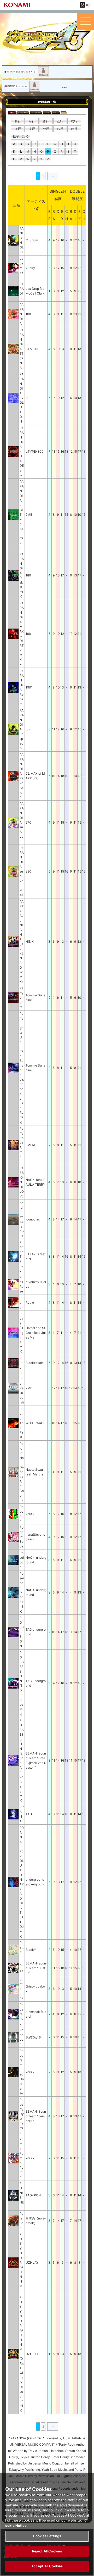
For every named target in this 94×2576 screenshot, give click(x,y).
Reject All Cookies (47, 2551)
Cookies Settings (47, 2536)
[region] (47, 2525)
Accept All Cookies (47, 2566)
